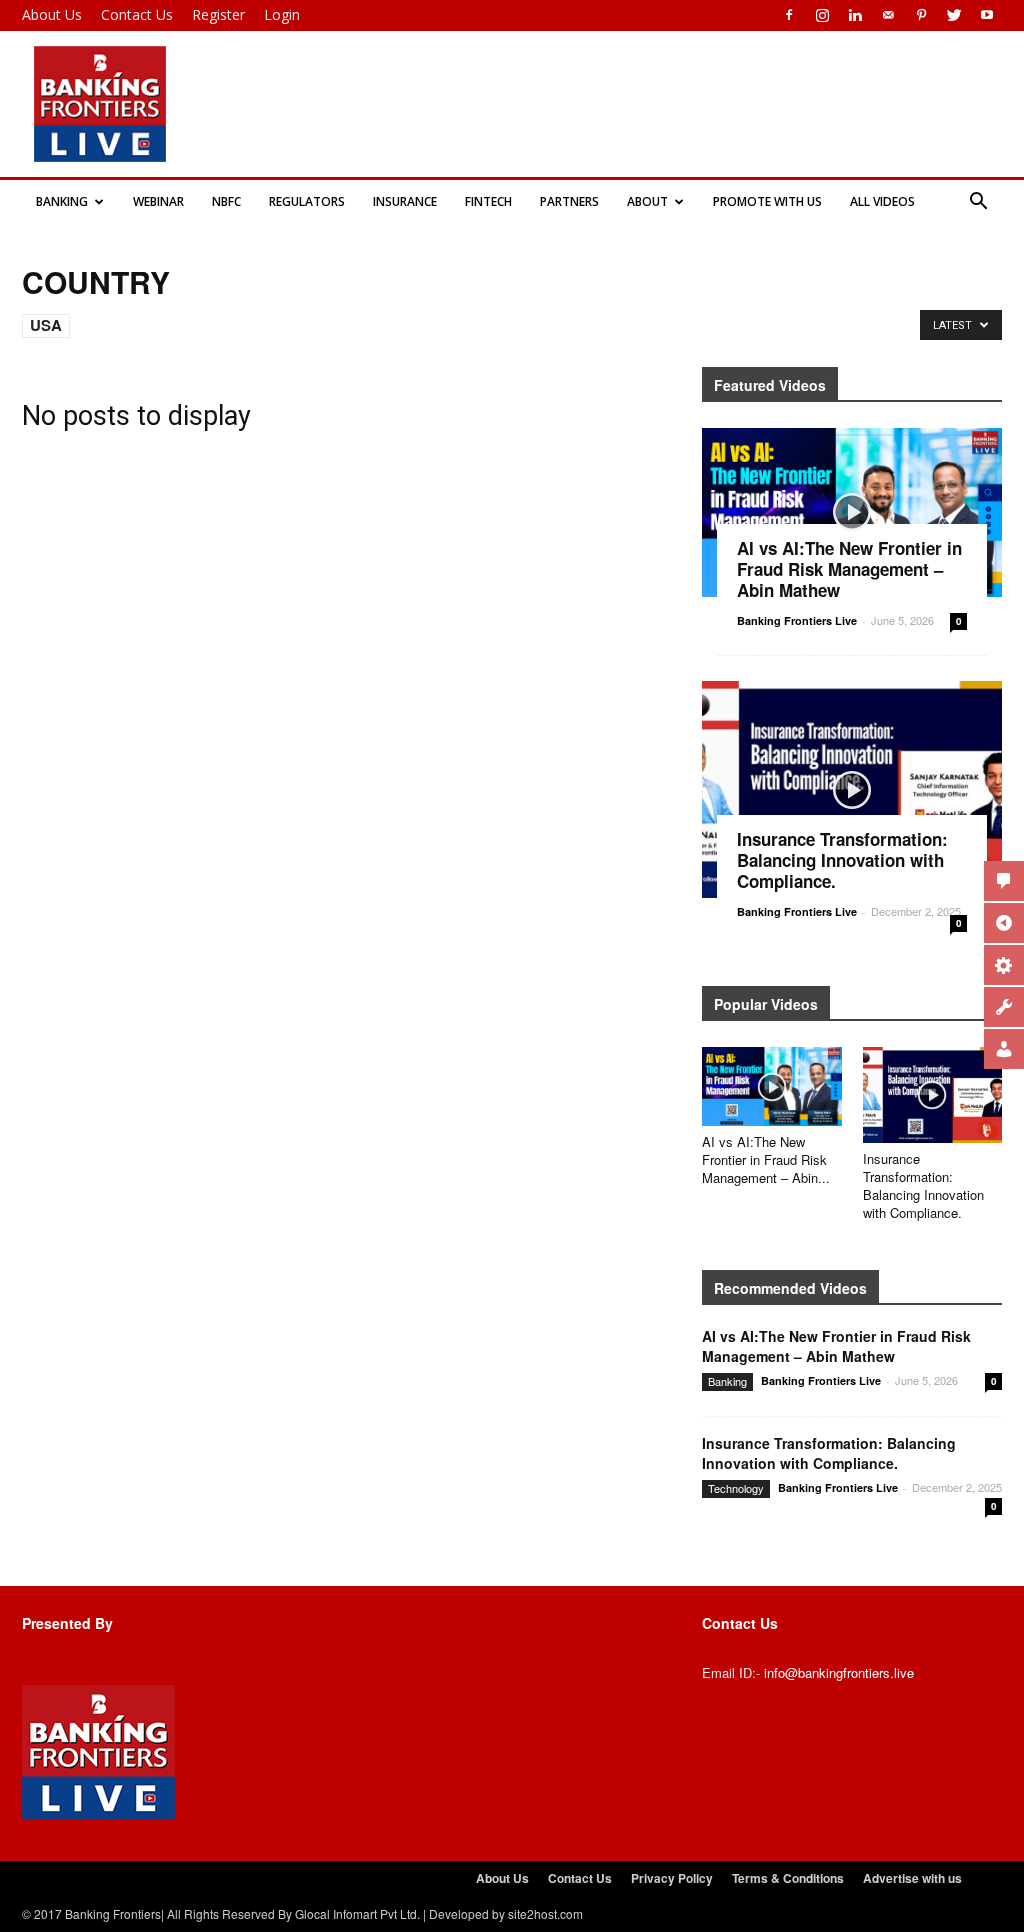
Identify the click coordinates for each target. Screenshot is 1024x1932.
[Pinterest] (921, 15)
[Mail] (888, 15)
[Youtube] (987, 15)
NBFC (226, 201)
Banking (62, 201)
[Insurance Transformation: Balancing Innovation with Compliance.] (852, 790)
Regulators (307, 201)
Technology (736, 1488)
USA (46, 325)
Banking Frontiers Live (797, 620)
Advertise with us (912, 1878)
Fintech (488, 201)
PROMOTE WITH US (767, 201)
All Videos (882, 201)
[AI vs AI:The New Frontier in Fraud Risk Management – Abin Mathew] (852, 512)
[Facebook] (789, 15)
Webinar (158, 201)
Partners (569, 201)
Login (282, 14)
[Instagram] (822, 15)
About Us (52, 14)
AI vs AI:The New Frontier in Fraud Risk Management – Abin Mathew (849, 569)
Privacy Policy (672, 1878)
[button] (978, 202)
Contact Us (137, 14)
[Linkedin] (855, 15)
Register (218, 14)
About (647, 201)
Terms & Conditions (788, 1878)
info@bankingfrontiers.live (839, 1672)
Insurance (405, 201)
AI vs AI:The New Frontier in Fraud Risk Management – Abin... (766, 1159)
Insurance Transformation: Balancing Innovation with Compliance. (923, 1185)
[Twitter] (954, 15)
